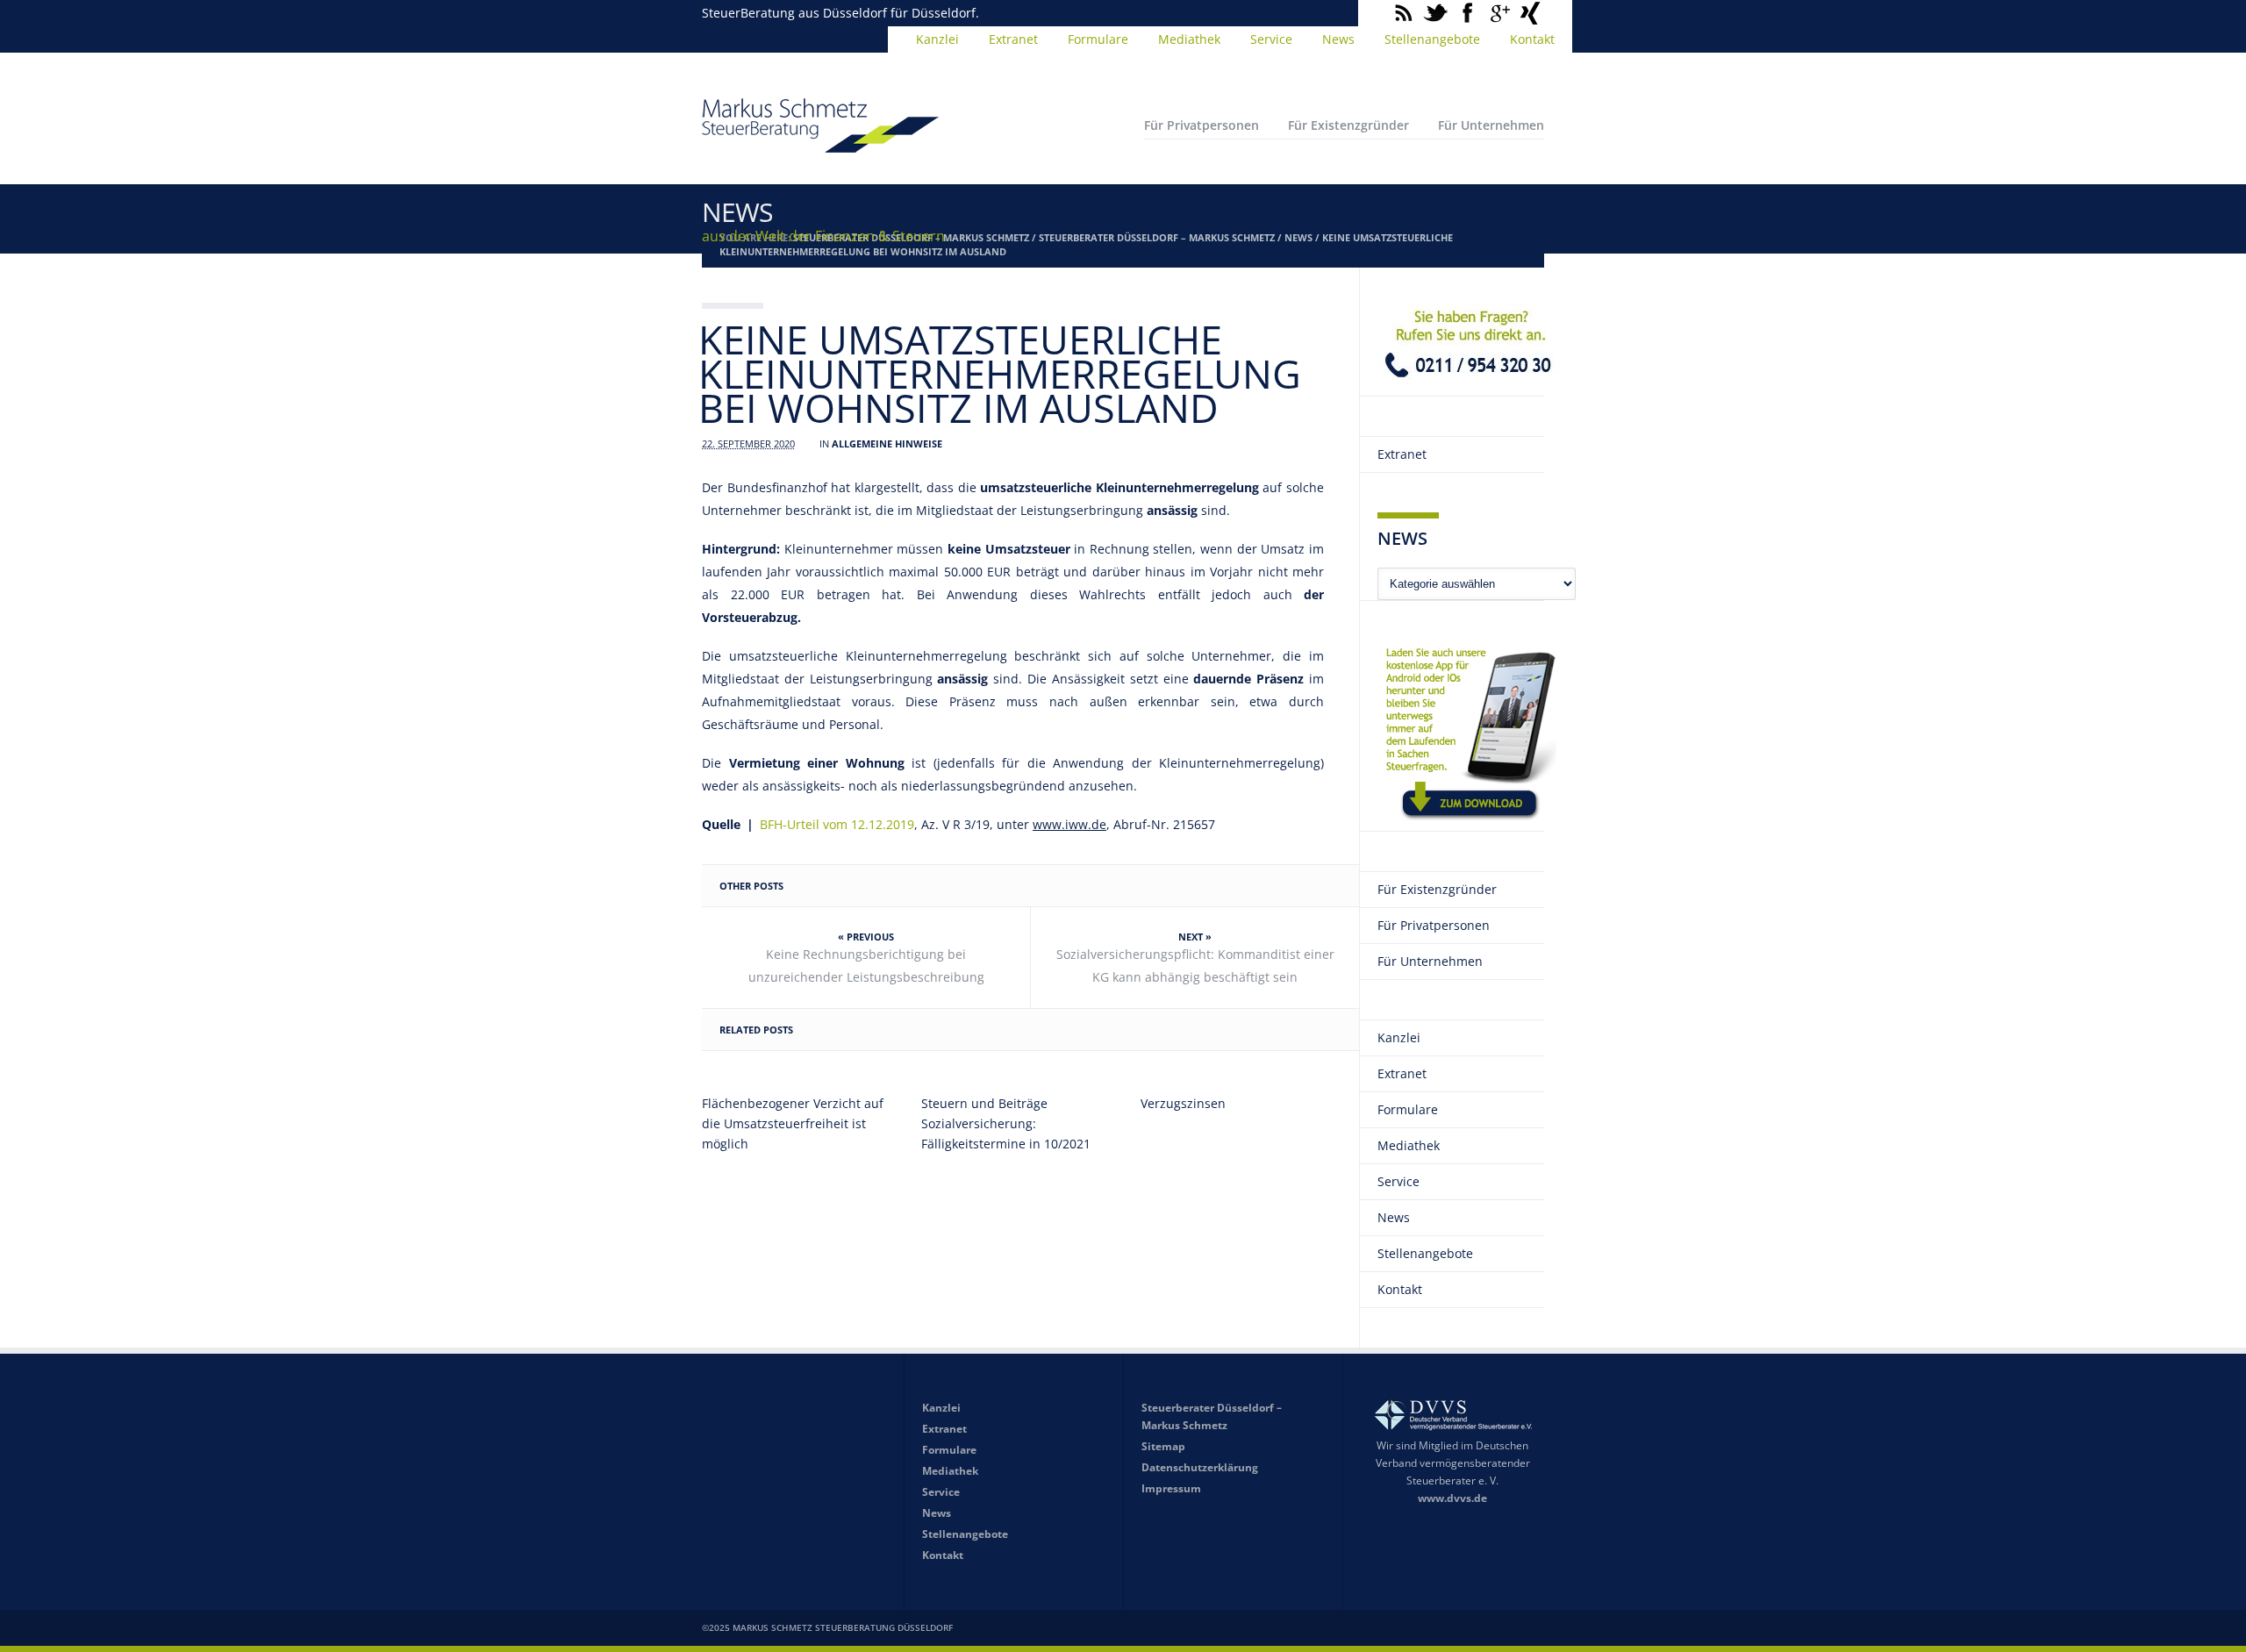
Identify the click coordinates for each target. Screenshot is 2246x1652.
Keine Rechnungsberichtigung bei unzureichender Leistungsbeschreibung (866, 965)
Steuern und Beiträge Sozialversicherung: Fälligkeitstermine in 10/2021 (1006, 1123)
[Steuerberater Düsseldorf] (820, 145)
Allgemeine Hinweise (887, 443)
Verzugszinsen (1183, 1103)
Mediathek (1189, 39)
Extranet (1013, 39)
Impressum (1171, 1488)
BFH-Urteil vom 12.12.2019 (837, 824)
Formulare (1098, 39)
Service (1271, 39)
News (1338, 39)
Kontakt (1532, 39)
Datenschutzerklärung (1200, 1467)
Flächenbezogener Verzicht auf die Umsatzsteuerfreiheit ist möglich (793, 1123)
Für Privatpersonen (1202, 125)
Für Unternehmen (1491, 125)
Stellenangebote (1432, 39)
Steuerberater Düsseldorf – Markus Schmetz (1157, 237)
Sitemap (1163, 1446)
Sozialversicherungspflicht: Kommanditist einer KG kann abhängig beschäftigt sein (1195, 965)
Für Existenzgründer (1348, 125)
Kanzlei (937, 39)
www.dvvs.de (1452, 1498)
